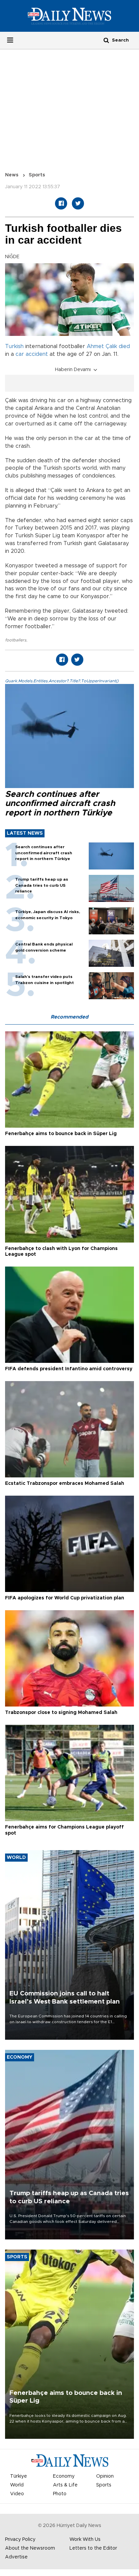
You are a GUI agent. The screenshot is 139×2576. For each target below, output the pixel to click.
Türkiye (19, 2476)
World (17, 2485)
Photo (60, 2494)
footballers (16, 640)
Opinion (105, 2476)
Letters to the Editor (93, 2548)
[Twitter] (78, 203)
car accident (32, 354)
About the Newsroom (30, 2548)
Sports (37, 175)
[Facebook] (61, 203)
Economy (64, 2476)
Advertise (16, 2557)
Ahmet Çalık (102, 346)
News (12, 175)
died (124, 346)
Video (17, 2494)
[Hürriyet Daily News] (69, 16)
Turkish (14, 346)
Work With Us (85, 2540)
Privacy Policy (20, 2540)
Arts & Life (65, 2485)
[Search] (106, 40)
